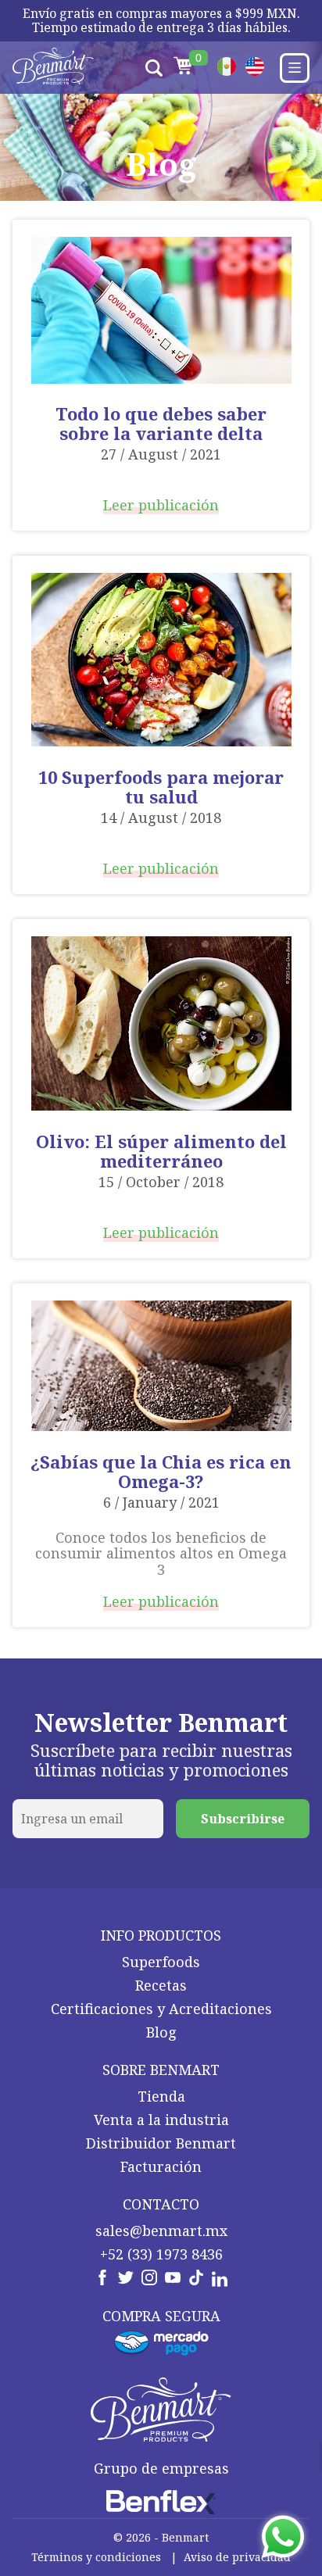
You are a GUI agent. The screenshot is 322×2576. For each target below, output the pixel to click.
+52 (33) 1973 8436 (161, 2254)
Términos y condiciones (96, 2557)
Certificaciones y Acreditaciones (161, 2009)
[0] (183, 68)
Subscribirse (243, 1819)
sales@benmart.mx (161, 2231)
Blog (161, 2032)
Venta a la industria (161, 2120)
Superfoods (161, 1962)
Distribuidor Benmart (161, 2143)
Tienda (161, 2096)
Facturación (161, 2166)
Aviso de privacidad (237, 2557)
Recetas (161, 1985)
